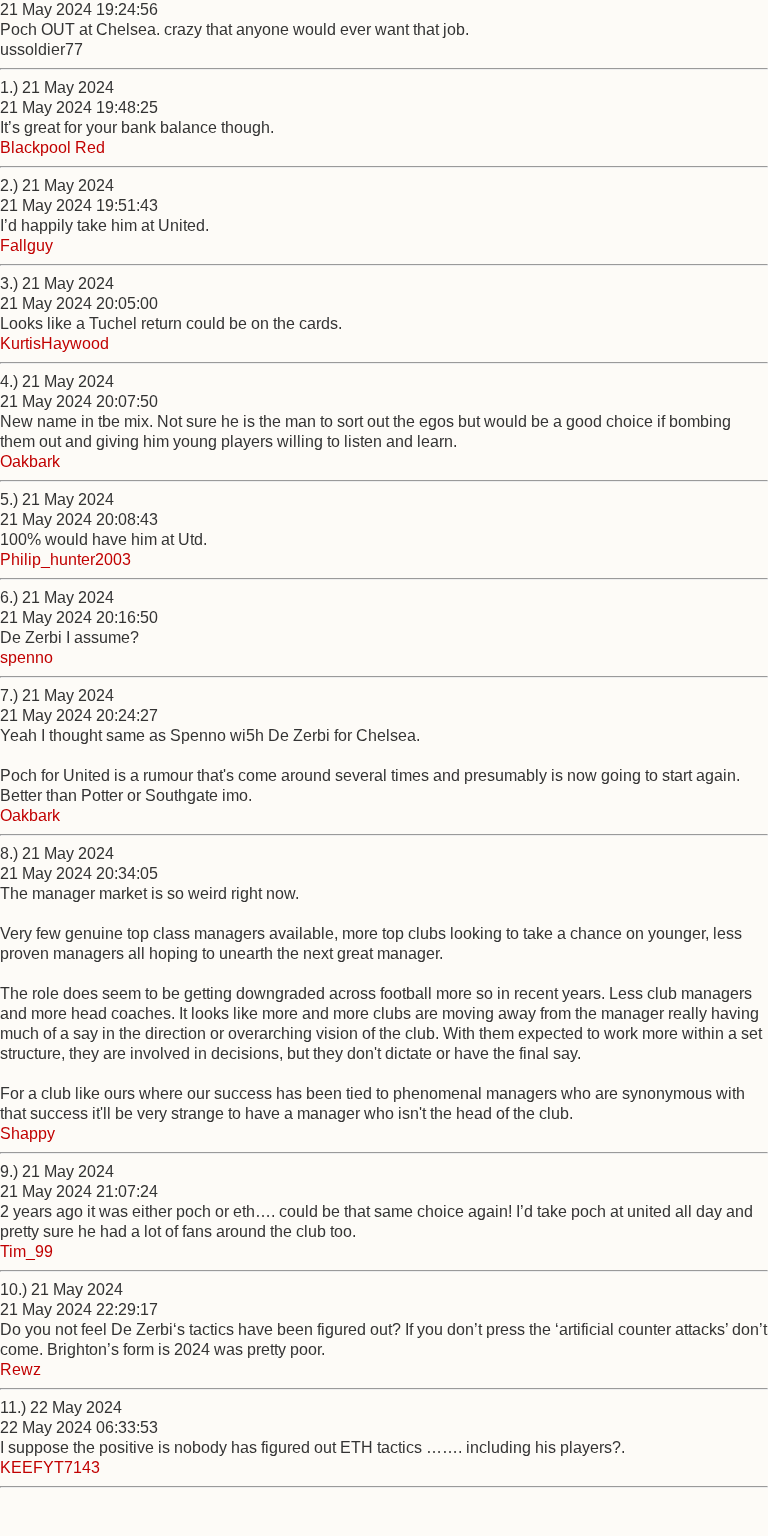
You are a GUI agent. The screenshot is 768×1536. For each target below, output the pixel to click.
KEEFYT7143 (50, 1467)
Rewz (20, 1369)
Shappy (27, 1133)
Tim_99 (26, 1251)
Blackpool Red (52, 147)
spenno (26, 657)
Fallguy (26, 245)
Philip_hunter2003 (65, 559)
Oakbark (30, 461)
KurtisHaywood (54, 343)
